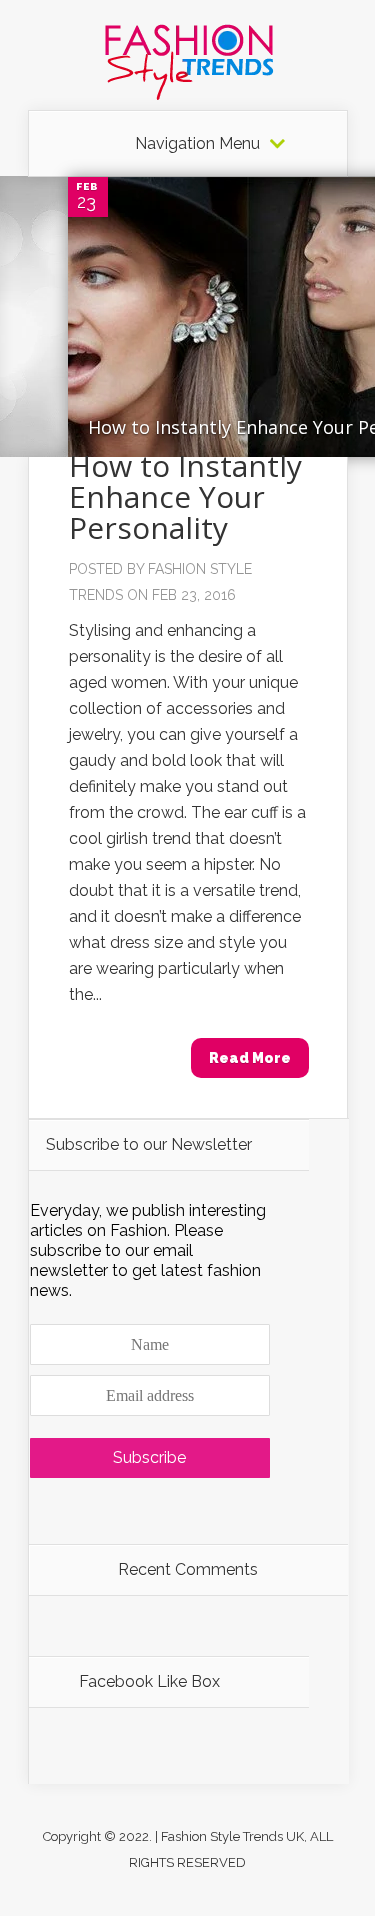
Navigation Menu (197, 144)
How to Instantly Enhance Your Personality (185, 496)
